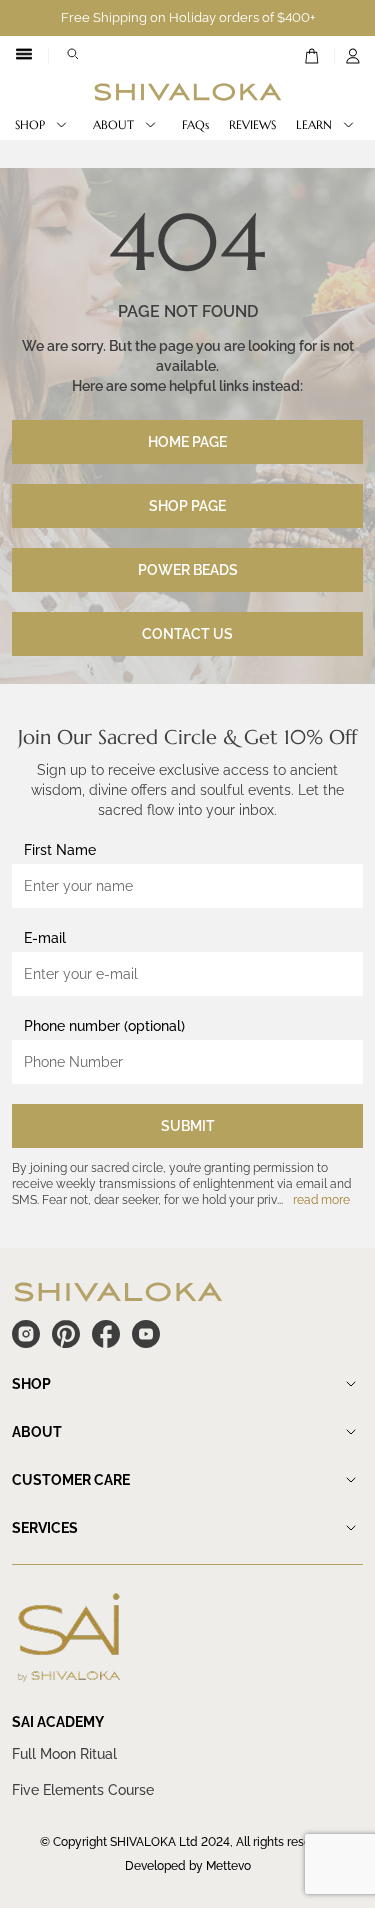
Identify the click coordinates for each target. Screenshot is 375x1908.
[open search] (73, 56)
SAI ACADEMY (58, 1722)
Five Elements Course (83, 1790)
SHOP (30, 124)
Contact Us (187, 634)
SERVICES (45, 1528)
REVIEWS (252, 124)
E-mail (45, 938)
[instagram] (26, 1334)
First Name (60, 850)
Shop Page (187, 506)
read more (321, 1200)
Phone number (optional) (104, 1026)
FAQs (195, 124)
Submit (188, 1126)
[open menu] (24, 56)
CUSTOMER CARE (71, 1480)
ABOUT (113, 124)
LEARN (314, 124)
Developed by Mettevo (188, 1866)
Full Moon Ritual (64, 1754)
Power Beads (188, 570)
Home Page (187, 442)
